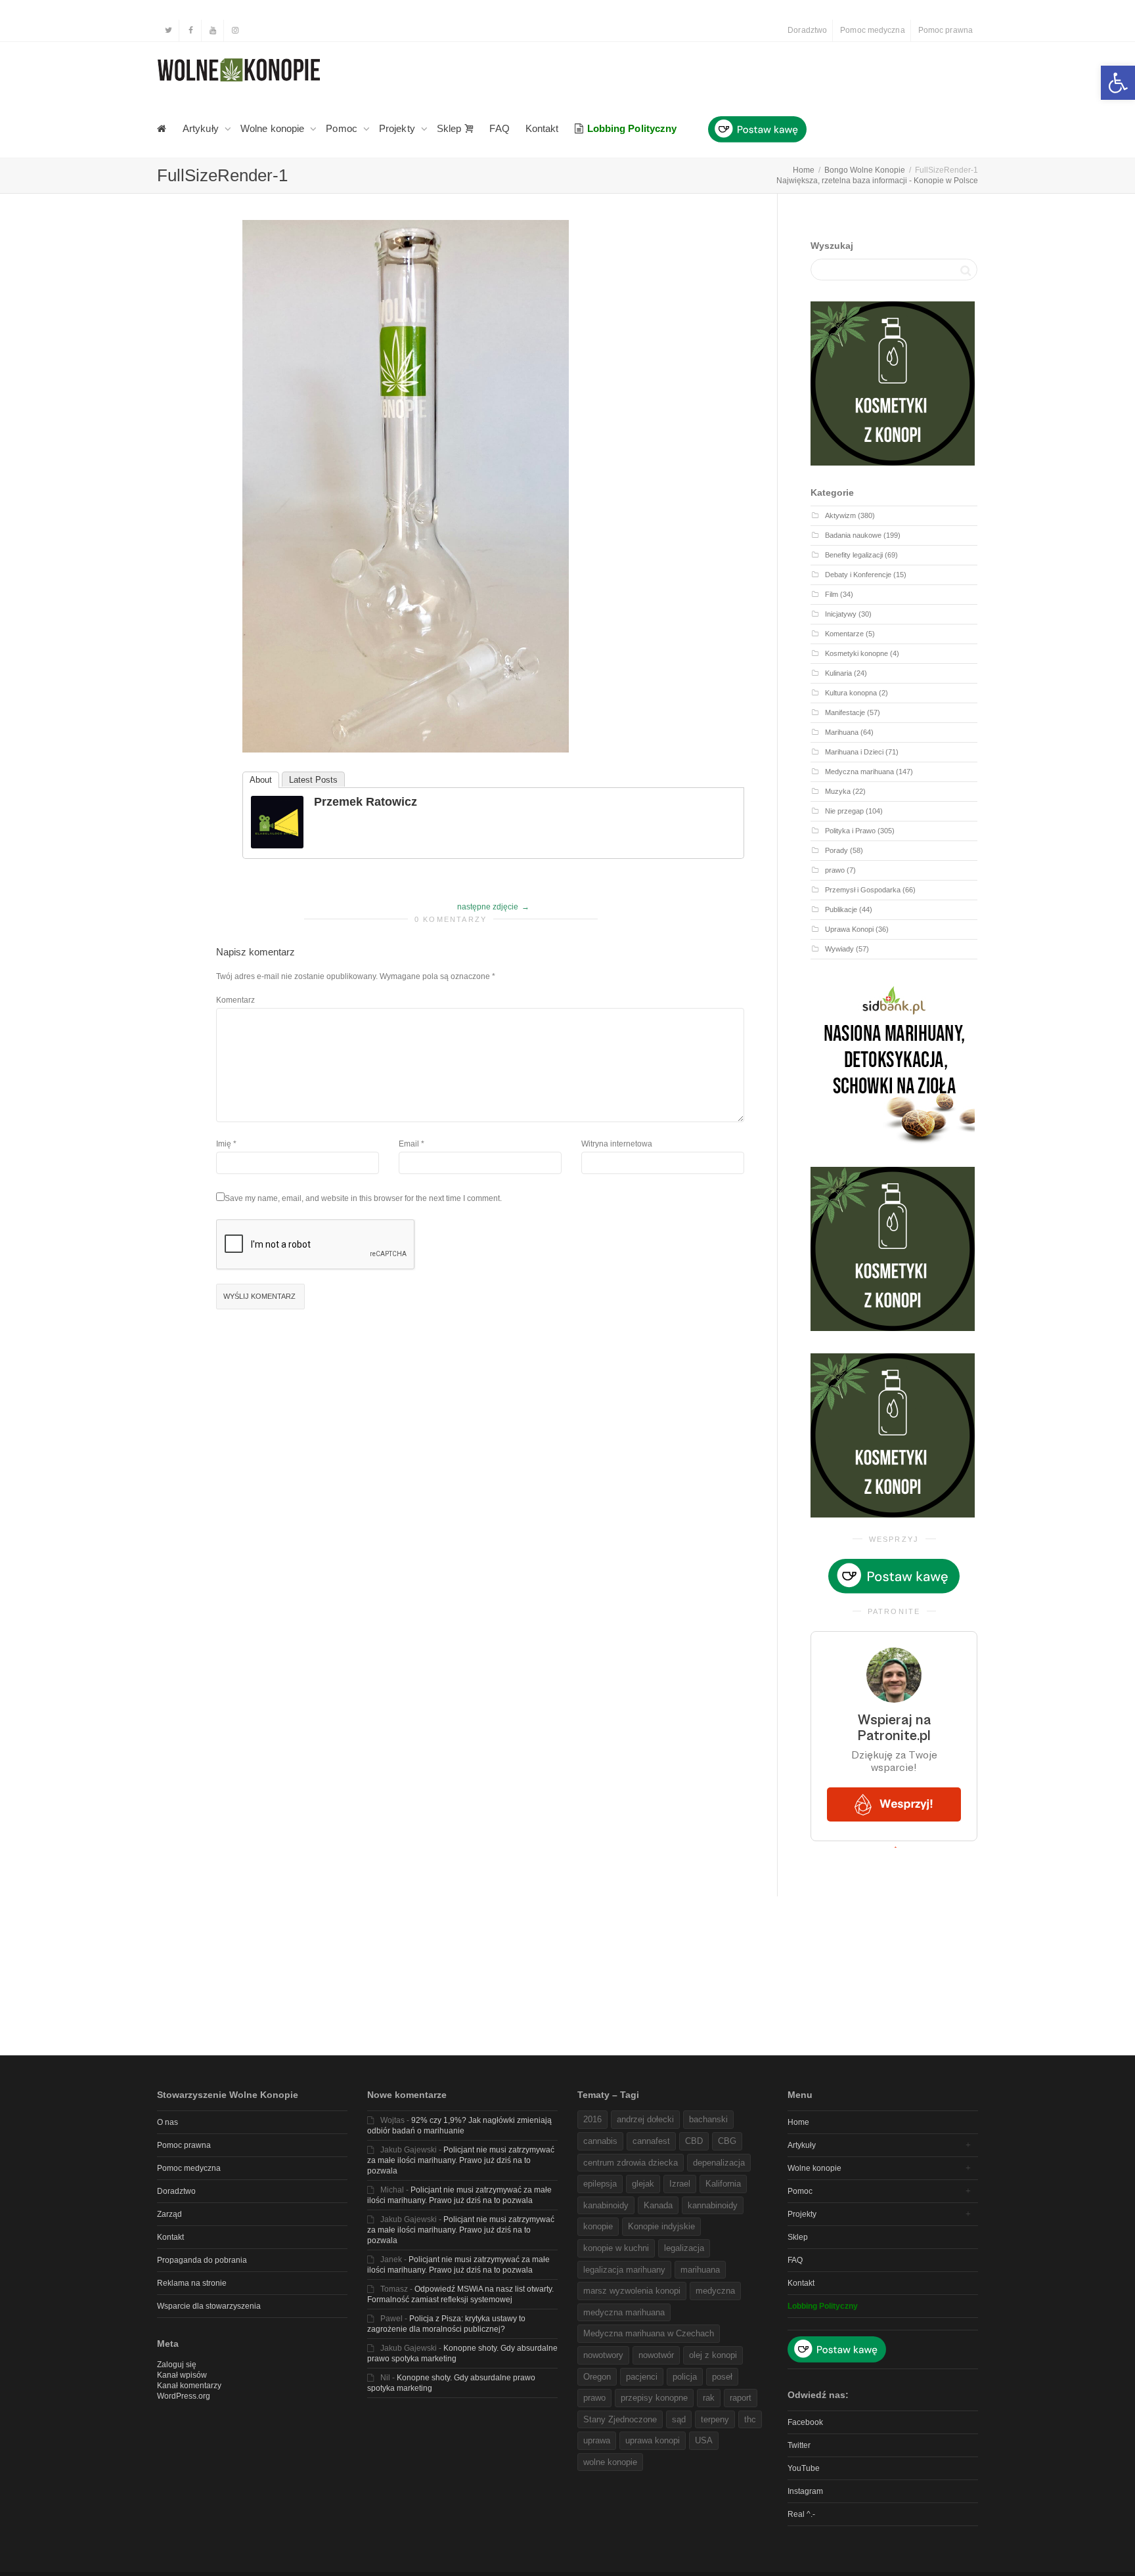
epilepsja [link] (600, 2184)
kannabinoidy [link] (713, 2205)
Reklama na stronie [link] (192, 2283)
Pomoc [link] (343, 128)
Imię (224, 1144)
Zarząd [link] (169, 2214)
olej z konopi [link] (713, 2355)
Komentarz (235, 1000)
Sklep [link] (451, 128)
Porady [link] (836, 850)
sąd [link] (679, 2419)
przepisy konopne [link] (654, 2398)
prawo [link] (835, 870)
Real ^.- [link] (801, 2514)
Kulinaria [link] (838, 673)
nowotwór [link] (656, 2355)
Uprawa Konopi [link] (849, 929)
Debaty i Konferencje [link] (858, 575)
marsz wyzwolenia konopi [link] (632, 2291)
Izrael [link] (680, 2184)
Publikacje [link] (841, 909)
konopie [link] (598, 2226)
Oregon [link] (597, 2377)
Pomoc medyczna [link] (872, 30)
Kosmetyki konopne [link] (857, 653)
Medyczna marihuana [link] (859, 772)
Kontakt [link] (542, 128)
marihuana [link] (700, 2270)
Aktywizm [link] (840, 515)
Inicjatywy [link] (841, 614)
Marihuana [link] (842, 732)
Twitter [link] (799, 2445)
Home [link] (798, 2122)
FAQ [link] (499, 128)
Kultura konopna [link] (851, 693)
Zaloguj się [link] (177, 2365)
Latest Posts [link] (313, 780)
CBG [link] (727, 2141)
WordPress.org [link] (184, 2396)
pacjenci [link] (642, 2377)
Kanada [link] (658, 2205)
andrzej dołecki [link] (645, 2119)
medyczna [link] (715, 2291)
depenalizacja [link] (719, 2163)
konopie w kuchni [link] (616, 2248)
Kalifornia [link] (723, 2184)
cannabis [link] (600, 2141)
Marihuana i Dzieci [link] (854, 752)
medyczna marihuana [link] (624, 2312)
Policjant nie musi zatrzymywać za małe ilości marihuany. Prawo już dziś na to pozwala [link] (461, 2160)
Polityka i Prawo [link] (850, 831)
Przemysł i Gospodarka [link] (863, 890)
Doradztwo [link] (807, 30)
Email (409, 1144)
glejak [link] (643, 2184)
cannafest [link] (651, 2141)
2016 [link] (592, 2119)
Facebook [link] (805, 2422)
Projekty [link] (398, 128)
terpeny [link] (715, 2419)
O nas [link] (167, 2122)
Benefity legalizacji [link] (854, 555)
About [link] (261, 780)
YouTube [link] (804, 2468)
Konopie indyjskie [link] (661, 2226)
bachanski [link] (708, 2119)
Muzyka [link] (838, 791)
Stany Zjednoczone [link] (620, 2419)
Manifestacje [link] (845, 712)
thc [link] (750, 2419)
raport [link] (741, 2398)
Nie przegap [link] (844, 811)
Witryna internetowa (617, 1144)
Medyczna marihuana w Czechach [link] (649, 2333)
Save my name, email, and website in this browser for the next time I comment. (363, 1198)
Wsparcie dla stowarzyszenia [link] (209, 2306)
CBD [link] (694, 2141)
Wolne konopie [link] (274, 128)
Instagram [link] (805, 2491)
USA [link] (704, 2440)
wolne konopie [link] (610, 2462)
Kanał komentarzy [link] (189, 2386)
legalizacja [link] (684, 2248)
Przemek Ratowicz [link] (366, 802)
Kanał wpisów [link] (182, 2375)
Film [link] (832, 594)
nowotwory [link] (603, 2355)
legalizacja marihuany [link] (624, 2270)
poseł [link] (722, 2377)
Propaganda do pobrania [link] (202, 2260)
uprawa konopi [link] (653, 2440)
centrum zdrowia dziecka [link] (631, 2163)
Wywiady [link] (839, 949)
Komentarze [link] (844, 634)
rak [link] (709, 2398)
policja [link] (685, 2377)
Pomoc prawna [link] (946, 30)
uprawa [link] (597, 2440)
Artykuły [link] (202, 128)
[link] (1118, 83)
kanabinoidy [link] (606, 2205)
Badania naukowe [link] (853, 535)
